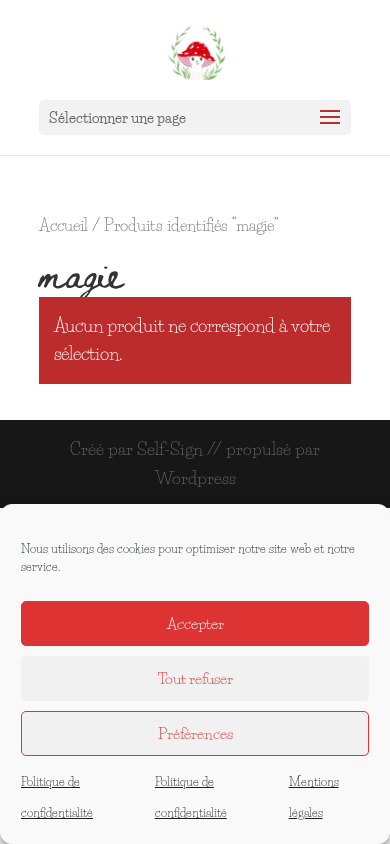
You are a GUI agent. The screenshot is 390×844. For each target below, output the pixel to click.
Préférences (195, 733)
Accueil (63, 225)
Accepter (195, 623)
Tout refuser (195, 678)
